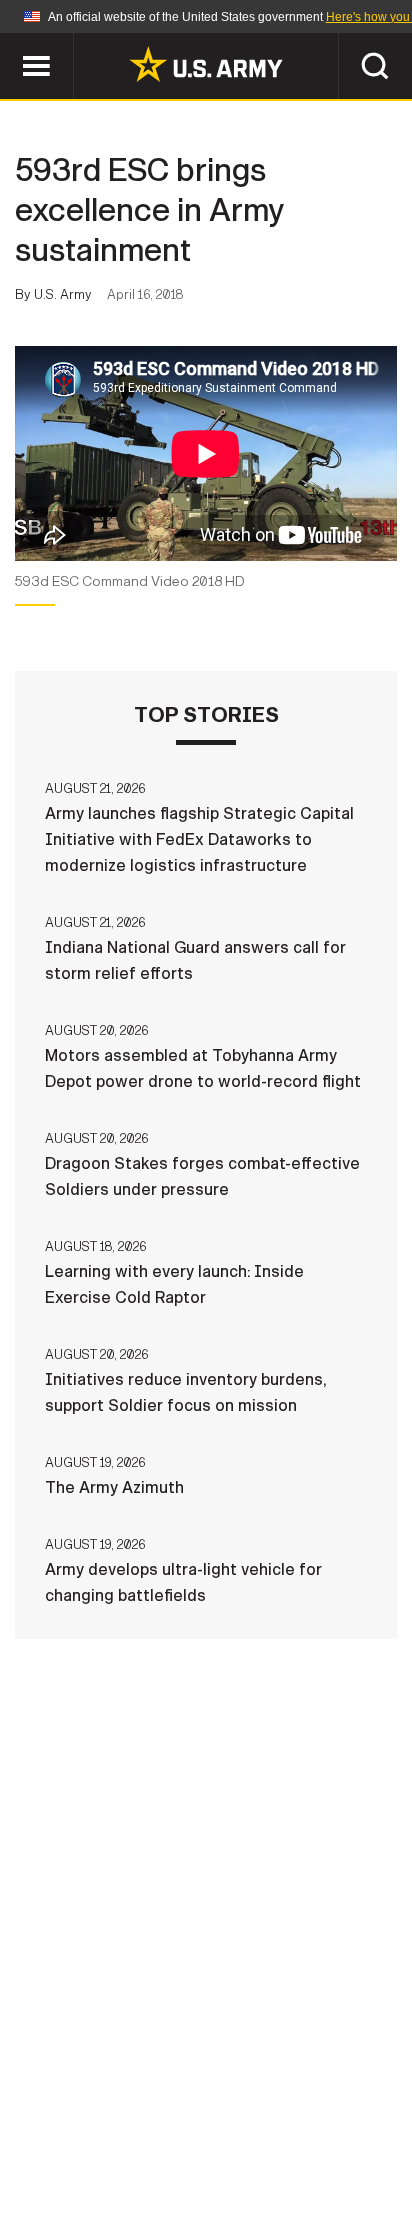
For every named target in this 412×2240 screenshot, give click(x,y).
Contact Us (195, 2125)
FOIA (343, 2152)
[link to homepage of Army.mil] (206, 64)
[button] (10, 42)
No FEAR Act (108, 2179)
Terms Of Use (100, 2152)
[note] (206, 588)
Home (98, 2125)
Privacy (302, 2125)
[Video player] (206, 453)
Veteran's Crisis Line (267, 2179)
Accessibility (237, 2152)
